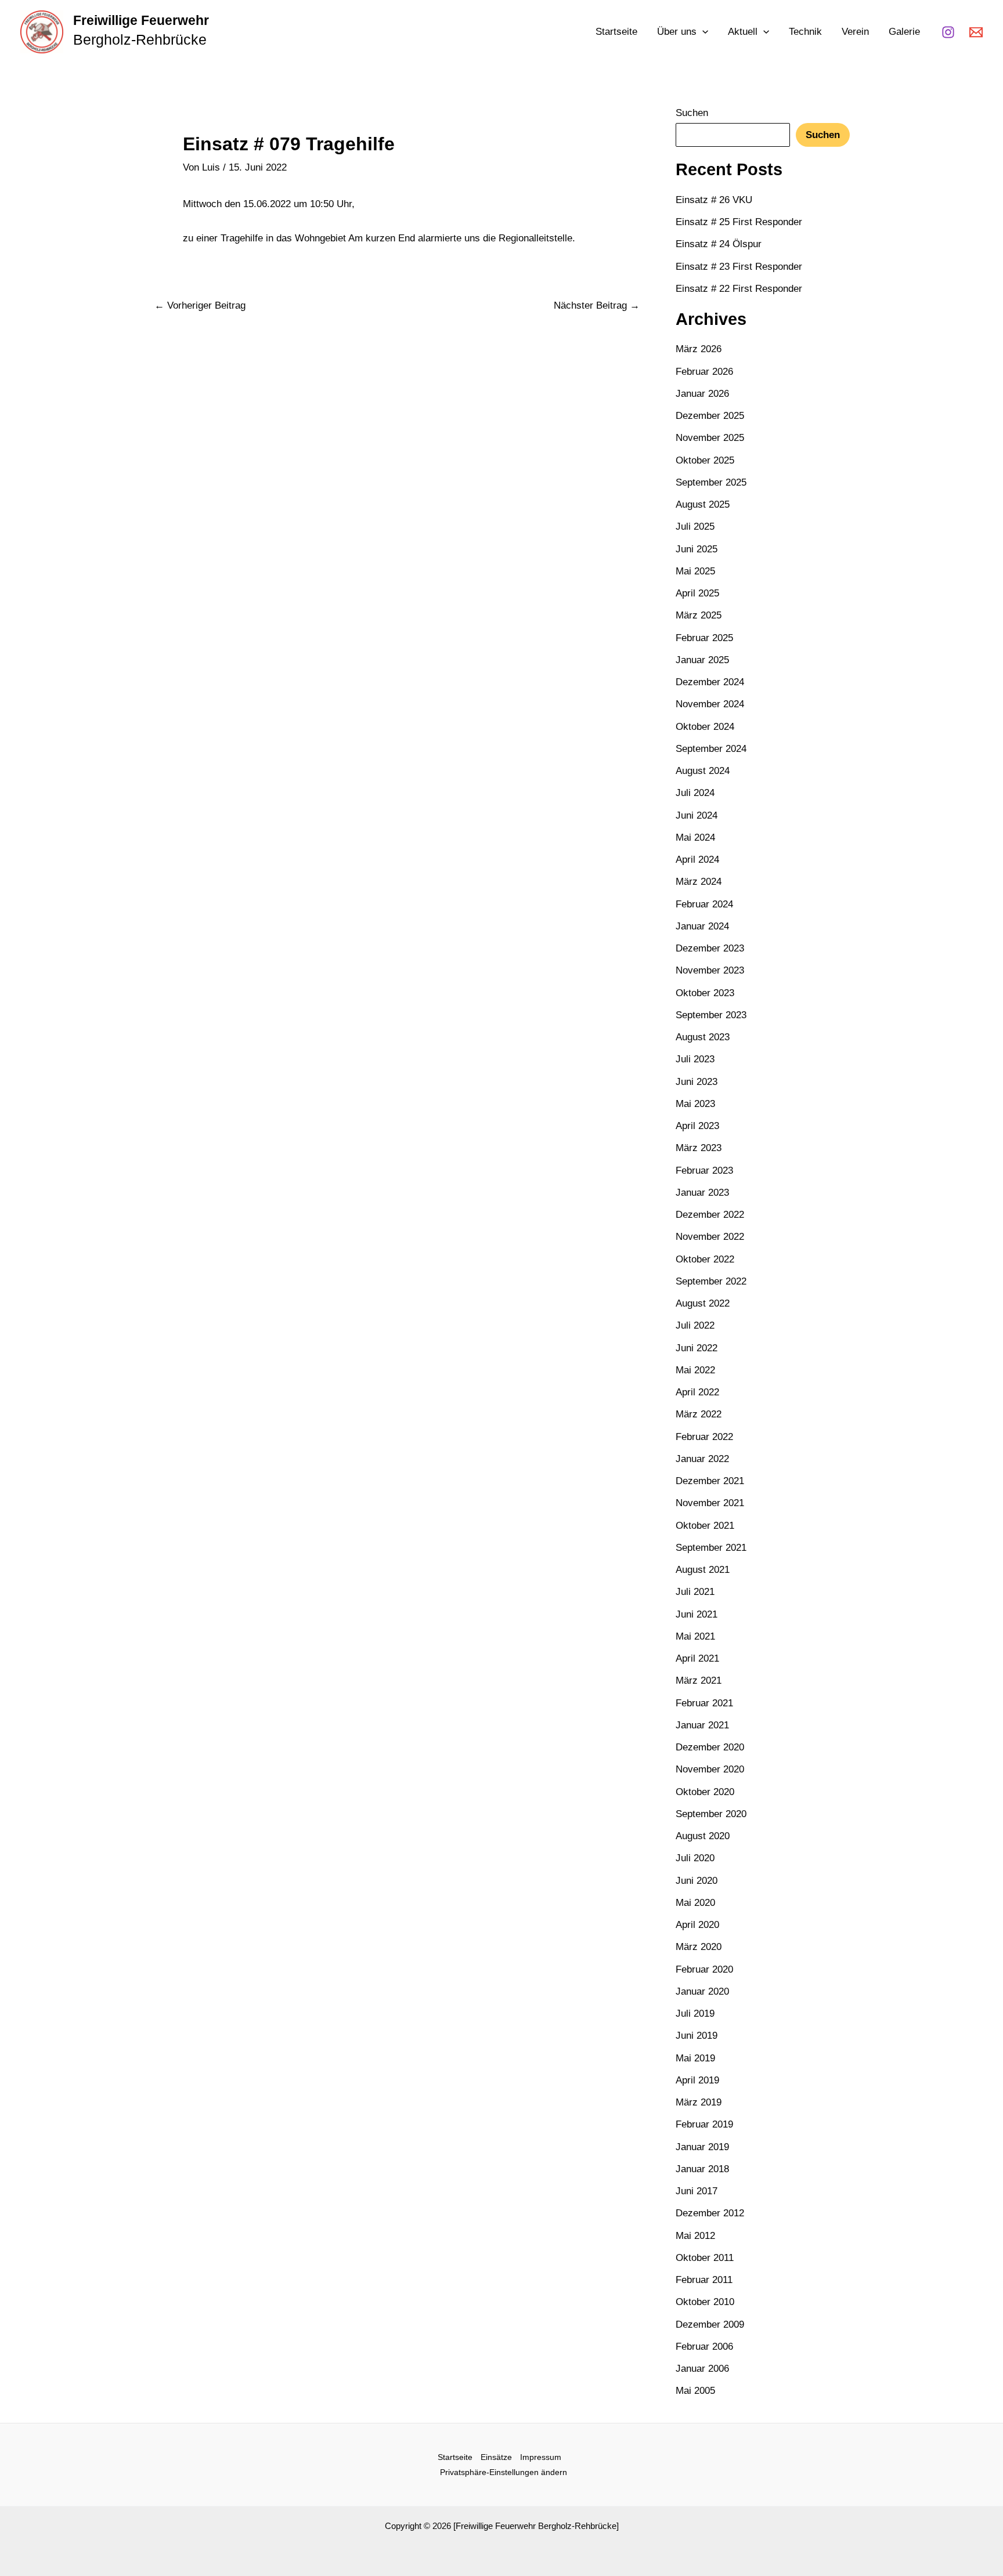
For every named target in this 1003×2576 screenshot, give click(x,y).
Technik (805, 32)
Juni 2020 (697, 1881)
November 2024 (710, 704)
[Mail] (976, 32)
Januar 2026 (702, 394)
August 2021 (703, 1570)
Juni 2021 (697, 1614)
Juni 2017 (697, 2191)
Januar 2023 (702, 1193)
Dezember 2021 (710, 1481)
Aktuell (743, 32)
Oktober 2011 (705, 2258)
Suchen (692, 113)
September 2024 (711, 749)
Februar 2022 (704, 1437)
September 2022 (711, 1281)
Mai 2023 (695, 1104)
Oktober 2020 (705, 1792)
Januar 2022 (702, 1459)
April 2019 (697, 2080)
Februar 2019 (704, 2124)
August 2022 (703, 1303)
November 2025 (710, 438)
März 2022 (699, 1414)
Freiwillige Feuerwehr (141, 20)
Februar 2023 (704, 1171)
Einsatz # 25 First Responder (739, 222)
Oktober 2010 (705, 2302)
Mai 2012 (695, 2236)
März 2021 (699, 1680)
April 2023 (697, 1126)
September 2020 (711, 1814)
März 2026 (699, 349)
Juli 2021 (695, 1592)
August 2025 (703, 504)
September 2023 (711, 1015)
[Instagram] (948, 32)
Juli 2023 (695, 1059)
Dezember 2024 (710, 682)
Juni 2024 (697, 815)
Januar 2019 (702, 2147)
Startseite (616, 32)
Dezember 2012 (710, 2213)
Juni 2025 (697, 549)
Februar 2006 (704, 2347)
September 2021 (711, 1548)
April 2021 (697, 1658)
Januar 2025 (702, 660)
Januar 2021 (702, 1725)
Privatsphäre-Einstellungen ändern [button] (504, 2472)
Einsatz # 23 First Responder (739, 267)
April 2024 (697, 860)
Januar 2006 (702, 2369)
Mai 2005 (695, 2391)
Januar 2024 (702, 926)
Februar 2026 (704, 372)
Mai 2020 (695, 1903)
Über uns (677, 32)
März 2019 (699, 2102)
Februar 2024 (704, 904)
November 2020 (710, 1769)
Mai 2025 (695, 571)
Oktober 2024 (705, 727)
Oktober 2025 (705, 460)
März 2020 (699, 1947)
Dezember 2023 (710, 948)
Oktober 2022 (705, 1259)
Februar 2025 (704, 638)
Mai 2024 (695, 837)
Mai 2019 (695, 2058)
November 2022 (710, 1237)
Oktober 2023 (705, 993)
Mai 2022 (695, 1370)
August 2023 (703, 1037)
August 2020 (703, 1836)
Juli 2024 (695, 793)
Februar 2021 (704, 1703)
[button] (702, 32)
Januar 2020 (702, 1991)
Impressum (541, 2457)
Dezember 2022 (710, 1215)
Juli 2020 (695, 1858)
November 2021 (710, 1503)
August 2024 (703, 771)
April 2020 (697, 1925)
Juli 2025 (695, 527)
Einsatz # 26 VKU (714, 200)
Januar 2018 (702, 2169)
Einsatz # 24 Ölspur (719, 244)
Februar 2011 (704, 2280)
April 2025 (697, 593)
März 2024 (699, 882)
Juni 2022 (697, 1348)
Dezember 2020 (710, 1747)
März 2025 (699, 615)
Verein (855, 32)
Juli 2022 (695, 1325)
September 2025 (711, 482)
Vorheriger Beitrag (200, 305)
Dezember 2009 (710, 2324)
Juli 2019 (695, 2014)
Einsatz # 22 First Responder (739, 289)
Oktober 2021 (705, 1526)
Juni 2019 (697, 2036)
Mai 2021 (695, 1636)
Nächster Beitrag (597, 305)
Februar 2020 (704, 1969)
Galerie (904, 32)
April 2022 (697, 1392)
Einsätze (496, 2457)
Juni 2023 (697, 1082)
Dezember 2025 (710, 416)
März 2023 (699, 1148)
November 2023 (710, 970)
